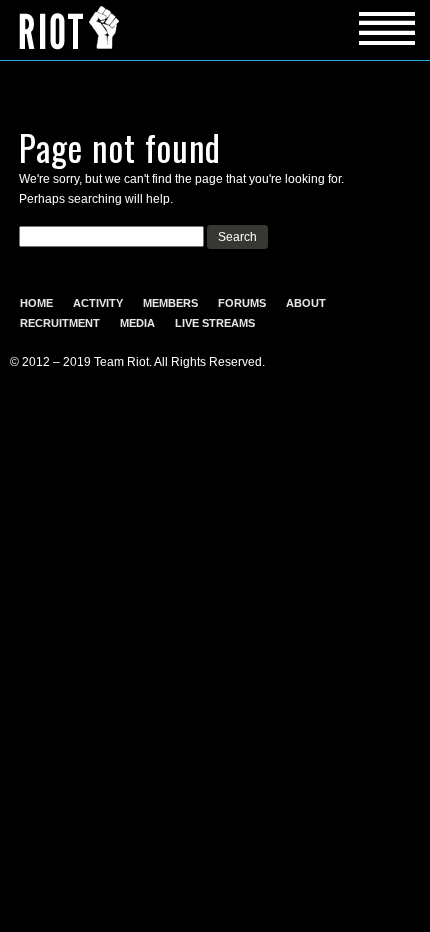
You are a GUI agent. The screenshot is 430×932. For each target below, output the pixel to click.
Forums (242, 303)
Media (137, 323)
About (306, 303)
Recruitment (60, 323)
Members (170, 303)
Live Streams (215, 323)
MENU (215, 30)
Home (36, 303)
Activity (98, 303)
